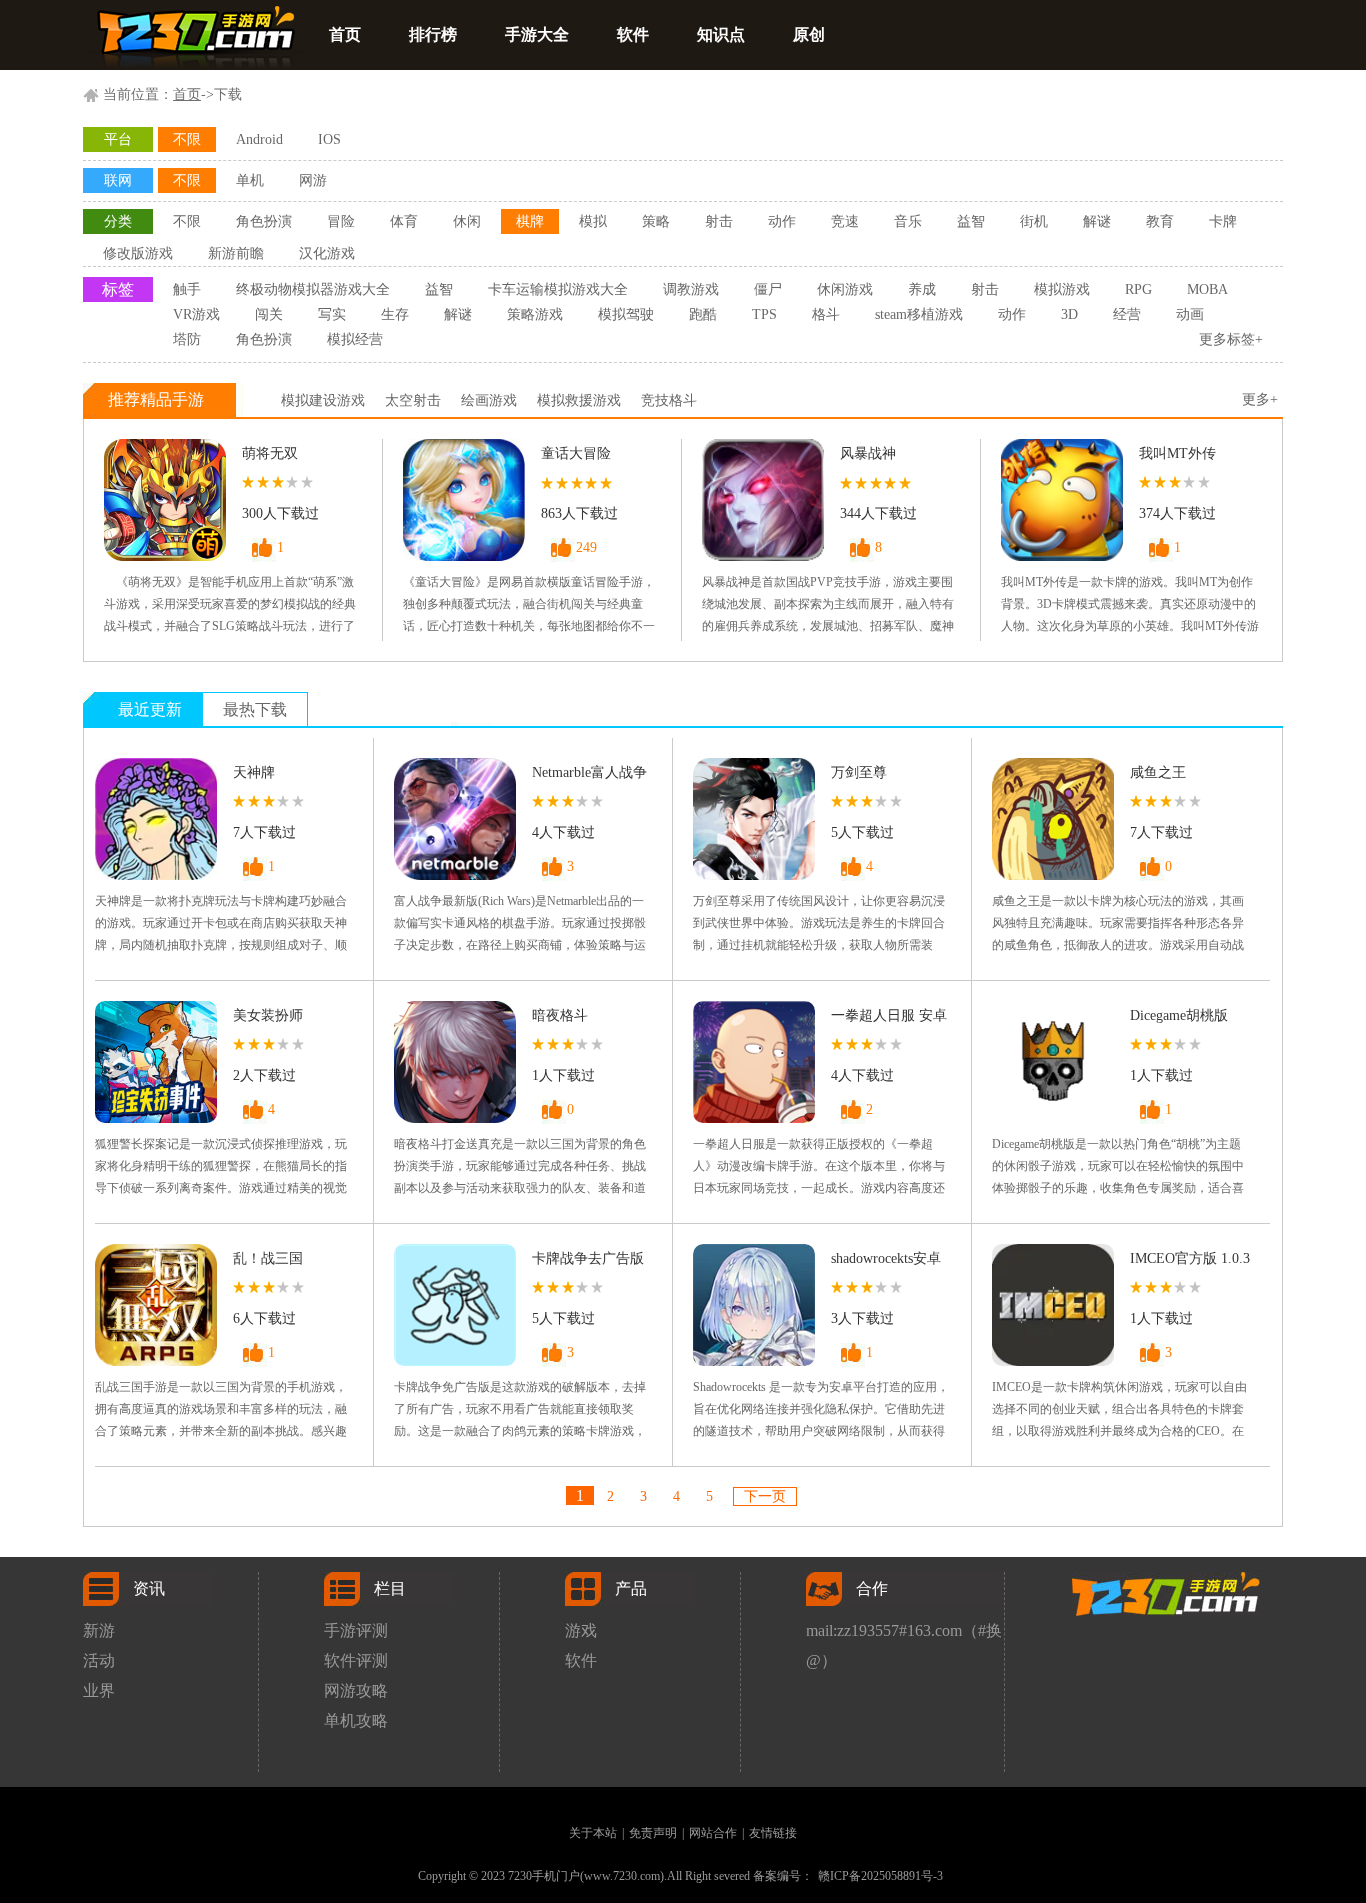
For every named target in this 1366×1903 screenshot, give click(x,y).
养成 (922, 289)
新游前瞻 (236, 253)
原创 (809, 34)
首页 (345, 34)
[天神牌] (156, 819)
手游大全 (537, 34)
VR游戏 (196, 314)
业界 (99, 1690)
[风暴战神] (763, 500)
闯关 (269, 314)
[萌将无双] (165, 500)
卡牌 (1223, 221)
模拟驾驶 (626, 314)
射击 (719, 221)
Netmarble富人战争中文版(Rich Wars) (589, 776)
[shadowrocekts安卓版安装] (754, 1305)
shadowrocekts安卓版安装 (886, 1262)
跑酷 (703, 314)
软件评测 (356, 1660)
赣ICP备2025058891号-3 (880, 1876)
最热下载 (255, 709)
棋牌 (530, 221)
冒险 (341, 221)
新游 (99, 1630)
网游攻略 (356, 1690)
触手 (187, 289)
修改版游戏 (138, 253)
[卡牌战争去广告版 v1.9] (455, 1305)
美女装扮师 (268, 1015)
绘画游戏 (489, 400)
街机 (1034, 221)
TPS (764, 314)
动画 (1190, 314)
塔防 (187, 339)
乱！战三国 (268, 1258)
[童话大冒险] (464, 500)
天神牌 (254, 772)
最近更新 (150, 709)
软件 (633, 34)
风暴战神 (868, 453)
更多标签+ (1231, 339)
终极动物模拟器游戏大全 (313, 289)
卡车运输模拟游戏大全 (558, 289)
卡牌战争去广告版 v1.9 (588, 1262)
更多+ (1260, 399)
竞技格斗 (669, 400)
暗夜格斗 (560, 1015)
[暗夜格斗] (455, 1062)
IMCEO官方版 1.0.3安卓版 (1190, 1262)
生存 (395, 314)
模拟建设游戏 (323, 400)
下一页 (765, 1496)
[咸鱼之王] (1053, 819)
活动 (99, 1660)
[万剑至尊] (754, 819)
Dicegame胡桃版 (1179, 1015)
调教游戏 (691, 289)
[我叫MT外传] (1062, 500)
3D (1069, 314)
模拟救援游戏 (579, 400)
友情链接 (773, 1833)
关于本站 (593, 1833)
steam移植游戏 (919, 314)
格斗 (826, 314)
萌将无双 (270, 453)
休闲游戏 (845, 289)
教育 (1160, 221)
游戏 (581, 1630)
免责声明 (653, 1833)
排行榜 (433, 34)
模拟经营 (355, 339)
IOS (329, 139)
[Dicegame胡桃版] (1053, 1062)
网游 (313, 180)
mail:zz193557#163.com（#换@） (904, 1634)
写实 (332, 314)
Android (259, 139)
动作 (782, 221)
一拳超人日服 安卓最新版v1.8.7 (889, 1019)
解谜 (1097, 221)
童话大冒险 (576, 453)
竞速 (845, 221)
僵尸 (768, 289)
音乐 (908, 221)
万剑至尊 (859, 772)
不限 (187, 139)
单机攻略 (356, 1720)
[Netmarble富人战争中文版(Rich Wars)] (455, 819)
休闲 (467, 221)
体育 (404, 221)
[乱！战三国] (156, 1305)
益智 (971, 221)
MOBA (1207, 289)
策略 (656, 221)
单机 (250, 180)
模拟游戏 (1062, 289)
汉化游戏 (327, 253)
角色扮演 (264, 221)
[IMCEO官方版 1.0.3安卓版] (1053, 1305)
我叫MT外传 (1177, 453)
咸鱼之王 (1158, 772)
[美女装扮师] (156, 1062)
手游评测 (356, 1630)
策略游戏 (535, 314)
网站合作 (713, 1833)
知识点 (721, 34)
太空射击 (413, 400)
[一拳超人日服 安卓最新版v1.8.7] (754, 1062)
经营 (1127, 314)
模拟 (593, 221)
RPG (1138, 289)
